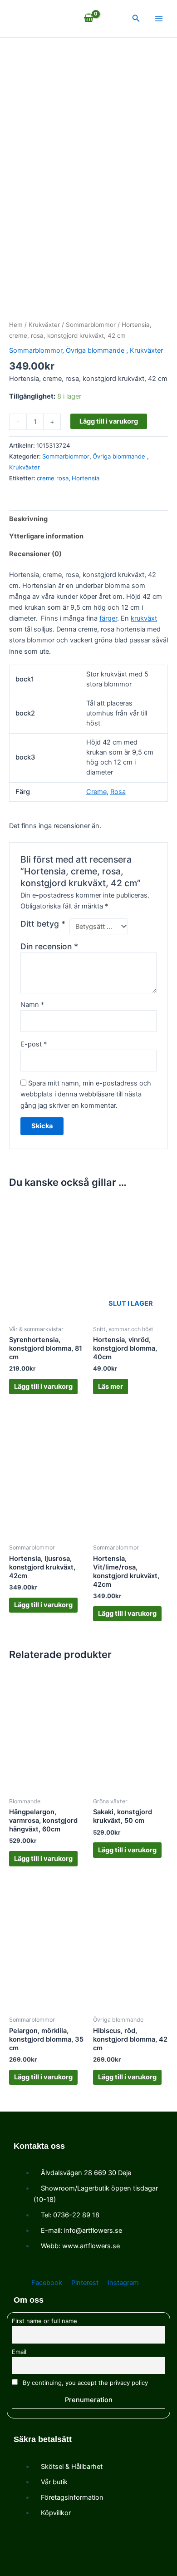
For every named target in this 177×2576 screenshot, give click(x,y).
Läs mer (111, 1387)
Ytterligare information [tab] (46, 536)
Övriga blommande (96, 350)
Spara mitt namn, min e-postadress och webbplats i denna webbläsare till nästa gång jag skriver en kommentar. (86, 1094)
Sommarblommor (91, 325)
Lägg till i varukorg (109, 421)
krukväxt (144, 618)
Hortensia (86, 478)
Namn (32, 1005)
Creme (96, 792)
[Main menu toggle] (159, 19)
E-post (34, 1044)
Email (19, 2352)
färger (108, 618)
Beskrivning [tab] (28, 519)
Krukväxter (44, 325)
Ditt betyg (43, 924)
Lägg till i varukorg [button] (43, 1387)
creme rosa (53, 478)
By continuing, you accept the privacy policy (84, 2383)
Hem (16, 325)
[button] (136, 18)
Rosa (118, 792)
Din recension (49, 946)
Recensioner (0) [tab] (35, 554)
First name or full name (44, 2321)
